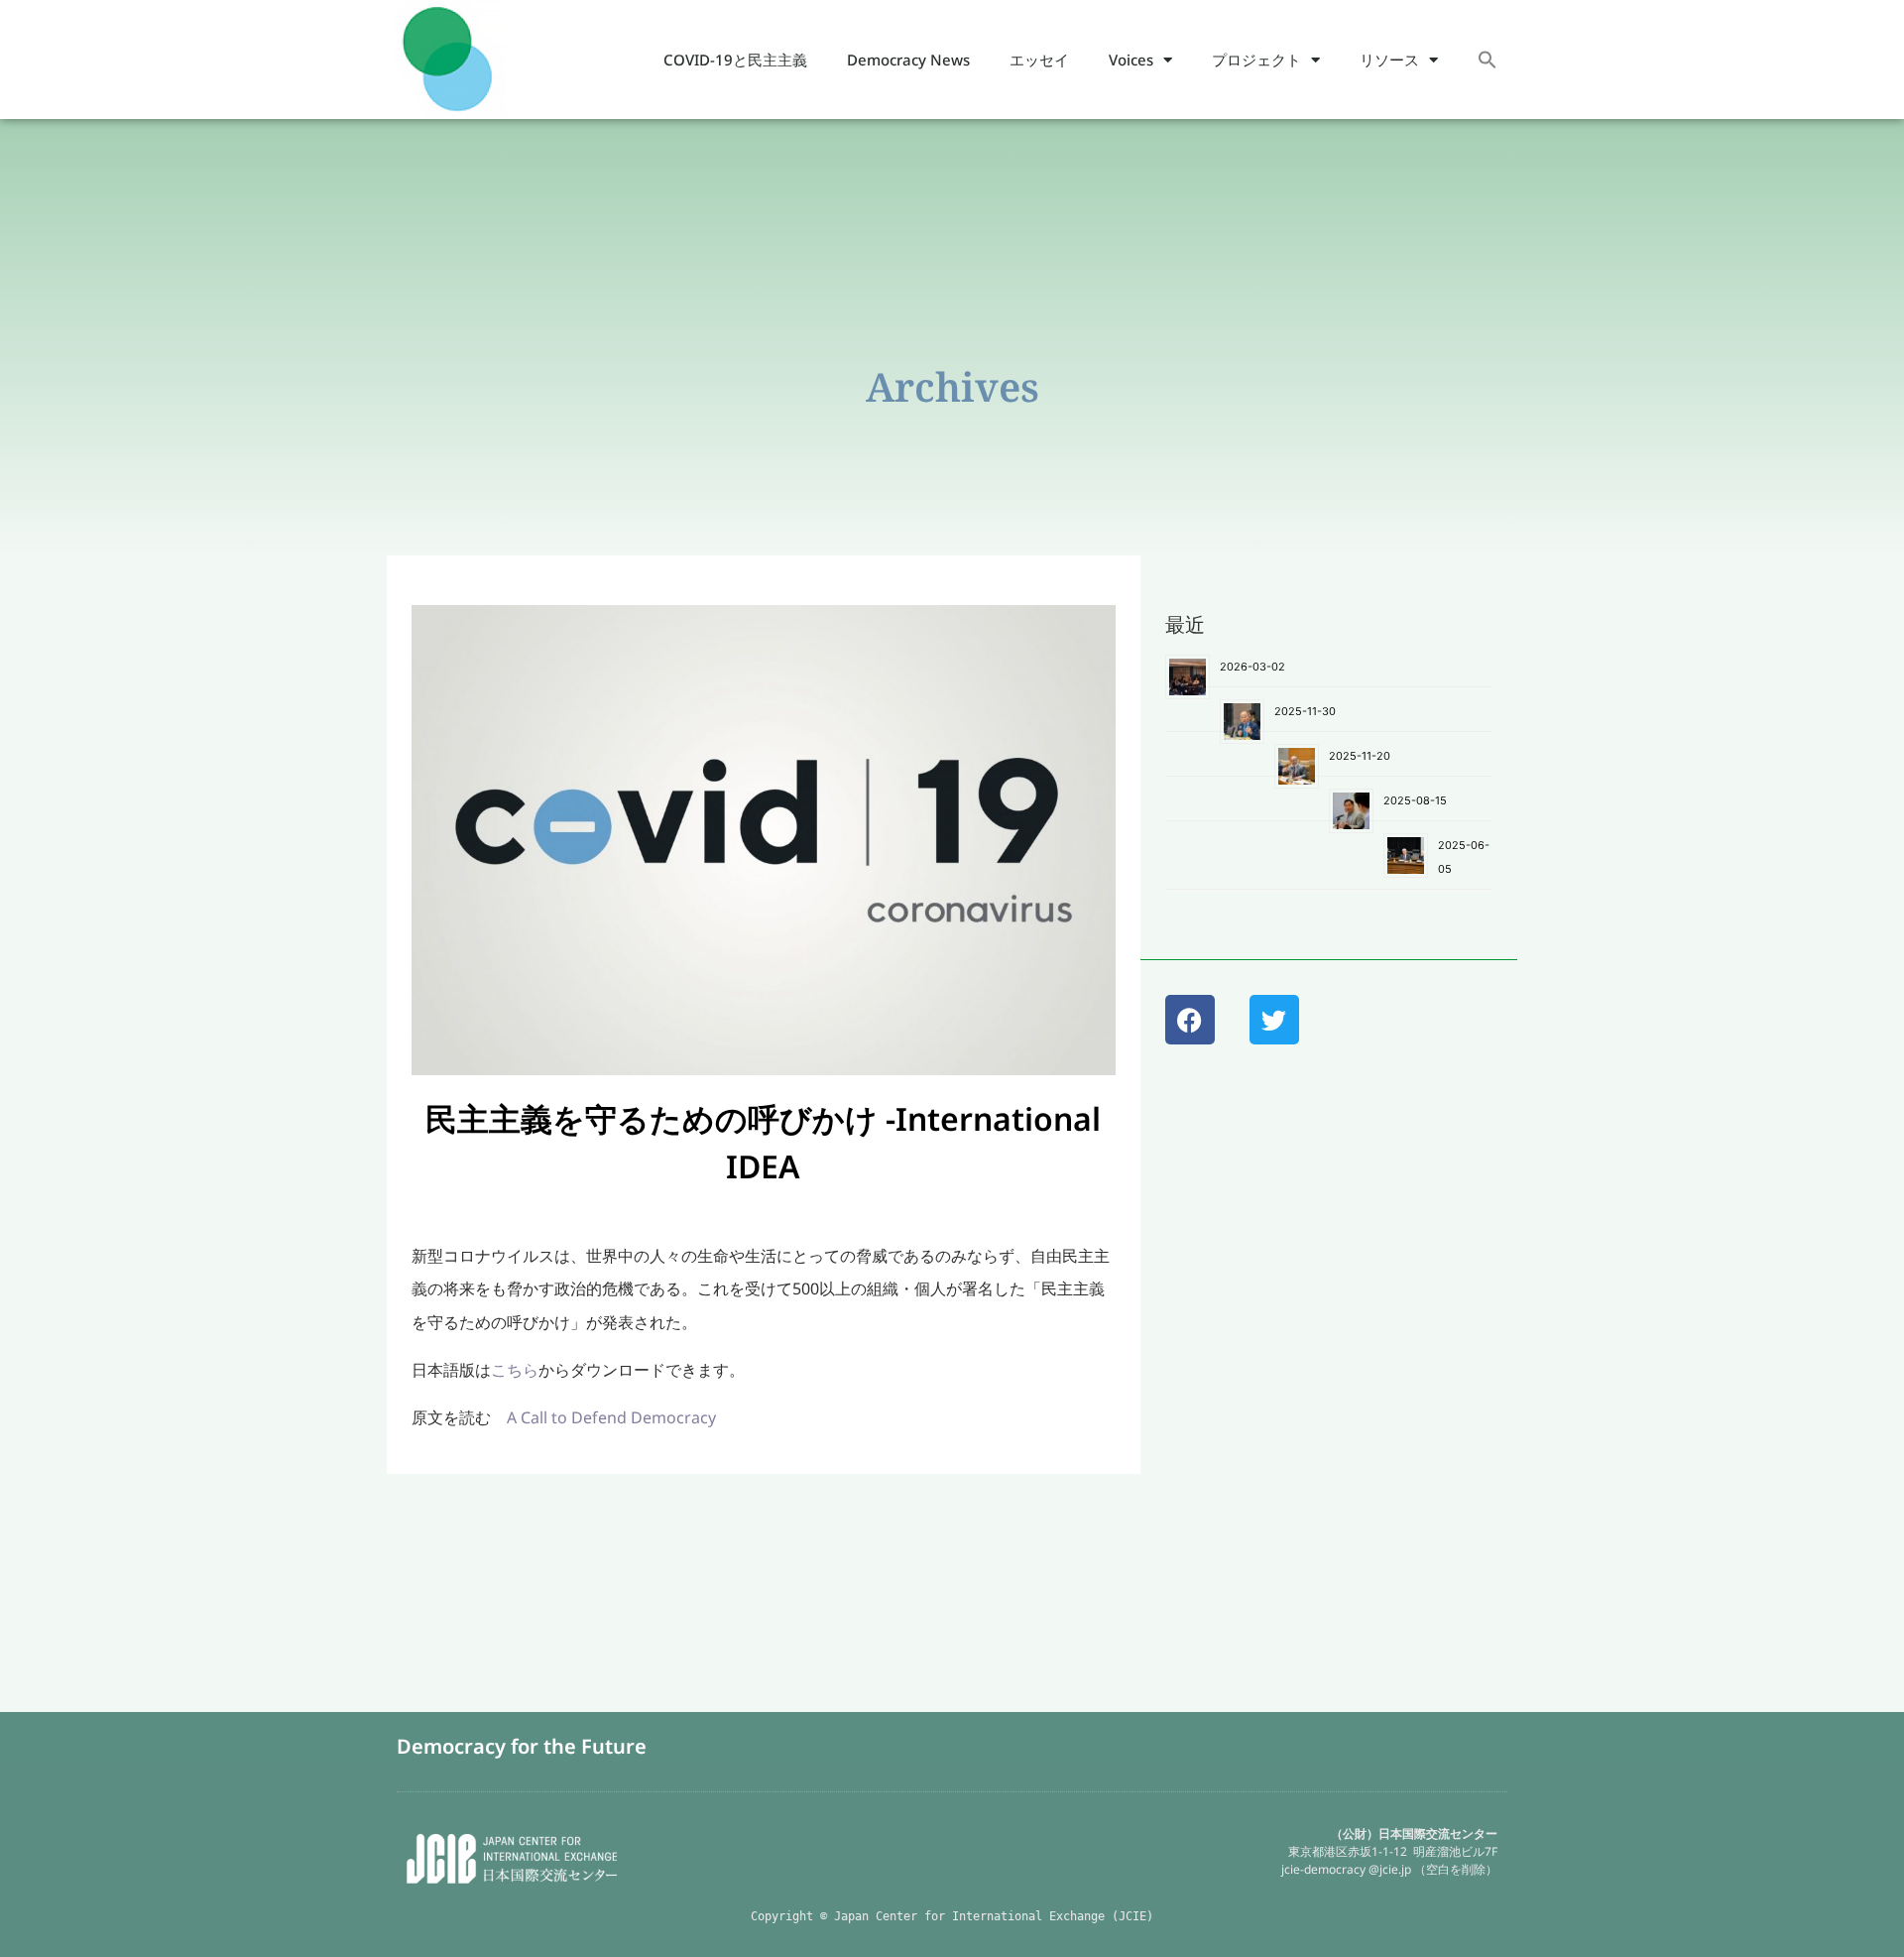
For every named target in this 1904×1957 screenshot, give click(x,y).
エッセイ (1039, 60)
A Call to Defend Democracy (611, 1417)
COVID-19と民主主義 (735, 60)
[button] (1487, 60)
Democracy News (908, 60)
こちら (515, 1370)
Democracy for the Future (522, 1746)
